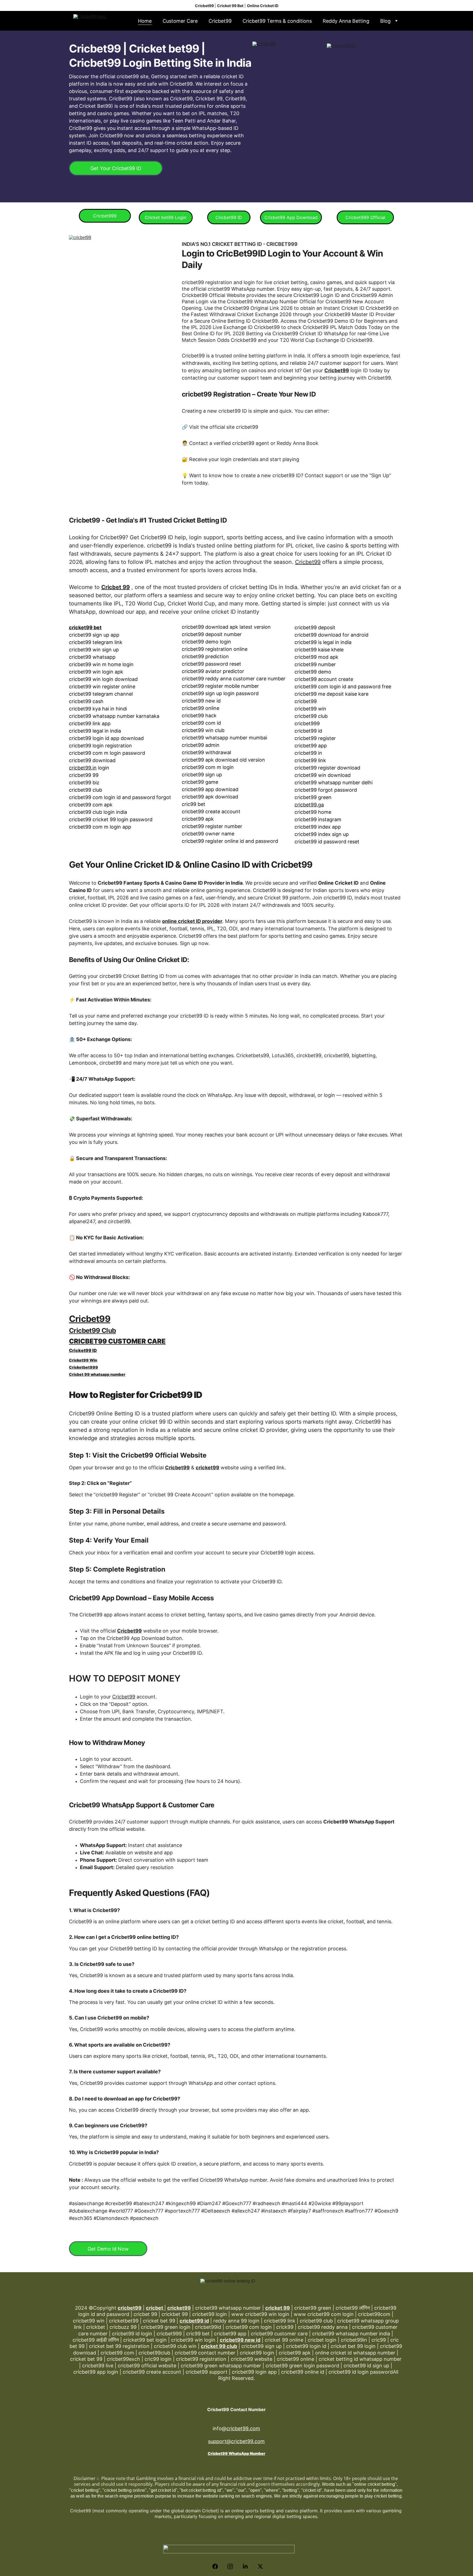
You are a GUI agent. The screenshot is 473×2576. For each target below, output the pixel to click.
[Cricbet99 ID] (365, 116)
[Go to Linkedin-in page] (248, 2566)
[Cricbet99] (291, 114)
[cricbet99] (124, 345)
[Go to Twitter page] (260, 2566)
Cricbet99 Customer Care (117, 1341)
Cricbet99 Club (93, 1331)
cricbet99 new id (240, 2340)
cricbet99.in (83, 768)
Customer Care (180, 21)
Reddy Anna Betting (346, 21)
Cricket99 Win (83, 1360)
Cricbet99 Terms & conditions (277, 21)
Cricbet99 (220, 21)
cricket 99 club (219, 2346)
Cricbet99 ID (229, 217)
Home (145, 21)
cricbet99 (130, 2308)
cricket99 (207, 1468)
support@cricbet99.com (236, 2441)
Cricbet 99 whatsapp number (97, 1374)
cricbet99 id (194, 2321)
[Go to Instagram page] (233, 2566)
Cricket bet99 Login (166, 217)
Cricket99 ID (83, 1350)
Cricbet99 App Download (291, 217)
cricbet (155, 2308)
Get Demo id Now (108, 2249)
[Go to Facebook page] (218, 2566)
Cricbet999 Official (365, 217)
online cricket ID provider (192, 921)
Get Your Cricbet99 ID (116, 168)
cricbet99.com (243, 2428)
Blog (385, 21)
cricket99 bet (85, 627)
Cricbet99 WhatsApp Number (236, 2453)
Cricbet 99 (116, 587)
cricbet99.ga (309, 805)
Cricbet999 (105, 216)
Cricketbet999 (83, 1367)
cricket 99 (278, 2308)
